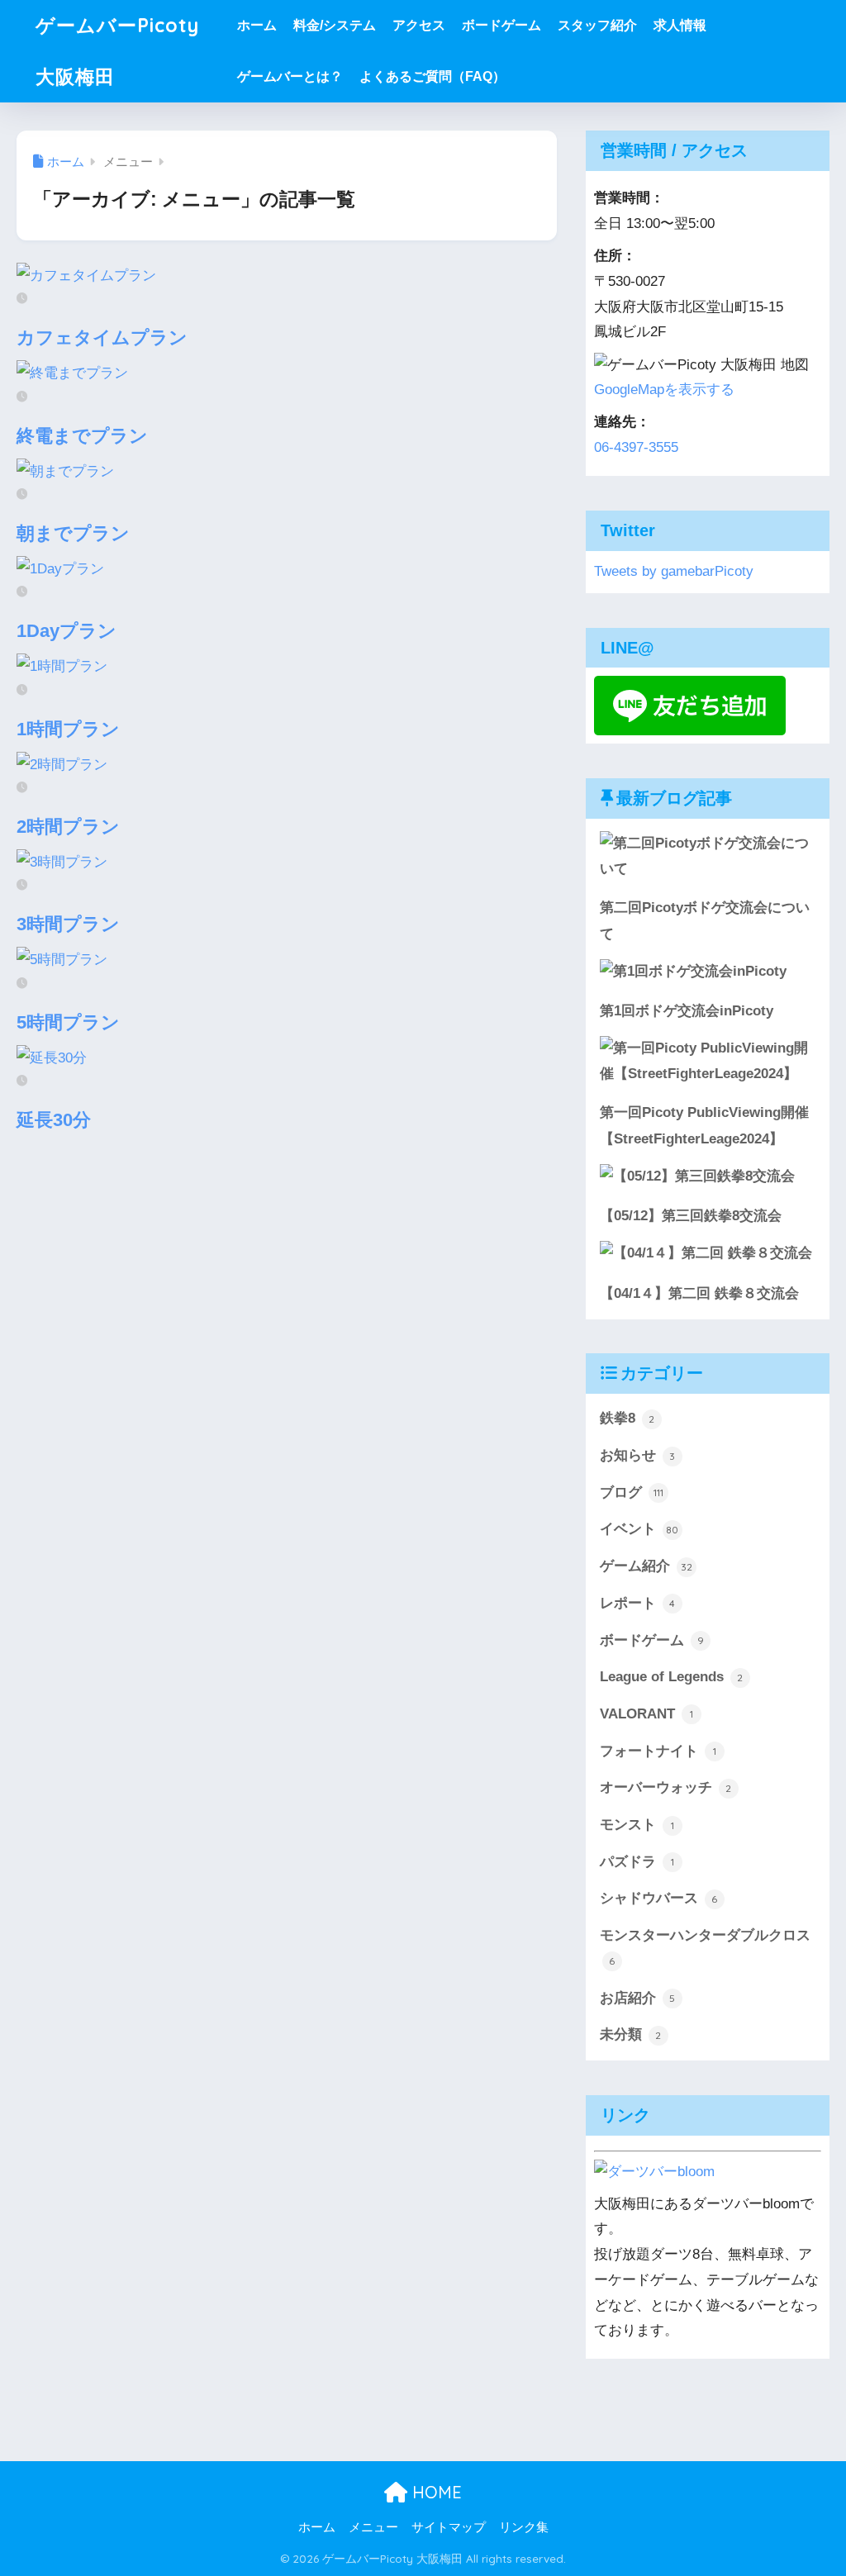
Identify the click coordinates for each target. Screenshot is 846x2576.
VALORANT (646, 1714)
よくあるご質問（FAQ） (433, 76)
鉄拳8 (627, 1418)
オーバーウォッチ (666, 1787)
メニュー (373, 2527)
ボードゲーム (501, 25)
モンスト (637, 1825)
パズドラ (637, 1862)
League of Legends (672, 1677)
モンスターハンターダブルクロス (705, 1947)
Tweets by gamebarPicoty (674, 571)
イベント (639, 1529)
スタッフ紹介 (597, 25)
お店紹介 (638, 1998)
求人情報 (680, 25)
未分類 (631, 2034)
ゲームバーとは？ (290, 76)
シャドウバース (659, 1898)
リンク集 (524, 2527)
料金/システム (335, 25)
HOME (435, 2492)
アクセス (419, 25)
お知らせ (638, 1455)
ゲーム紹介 (646, 1566)
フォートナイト (658, 1751)
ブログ (632, 1492)
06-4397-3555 (636, 447)
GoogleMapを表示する (664, 390)
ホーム (257, 25)
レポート (638, 1603)
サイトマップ (449, 2527)
